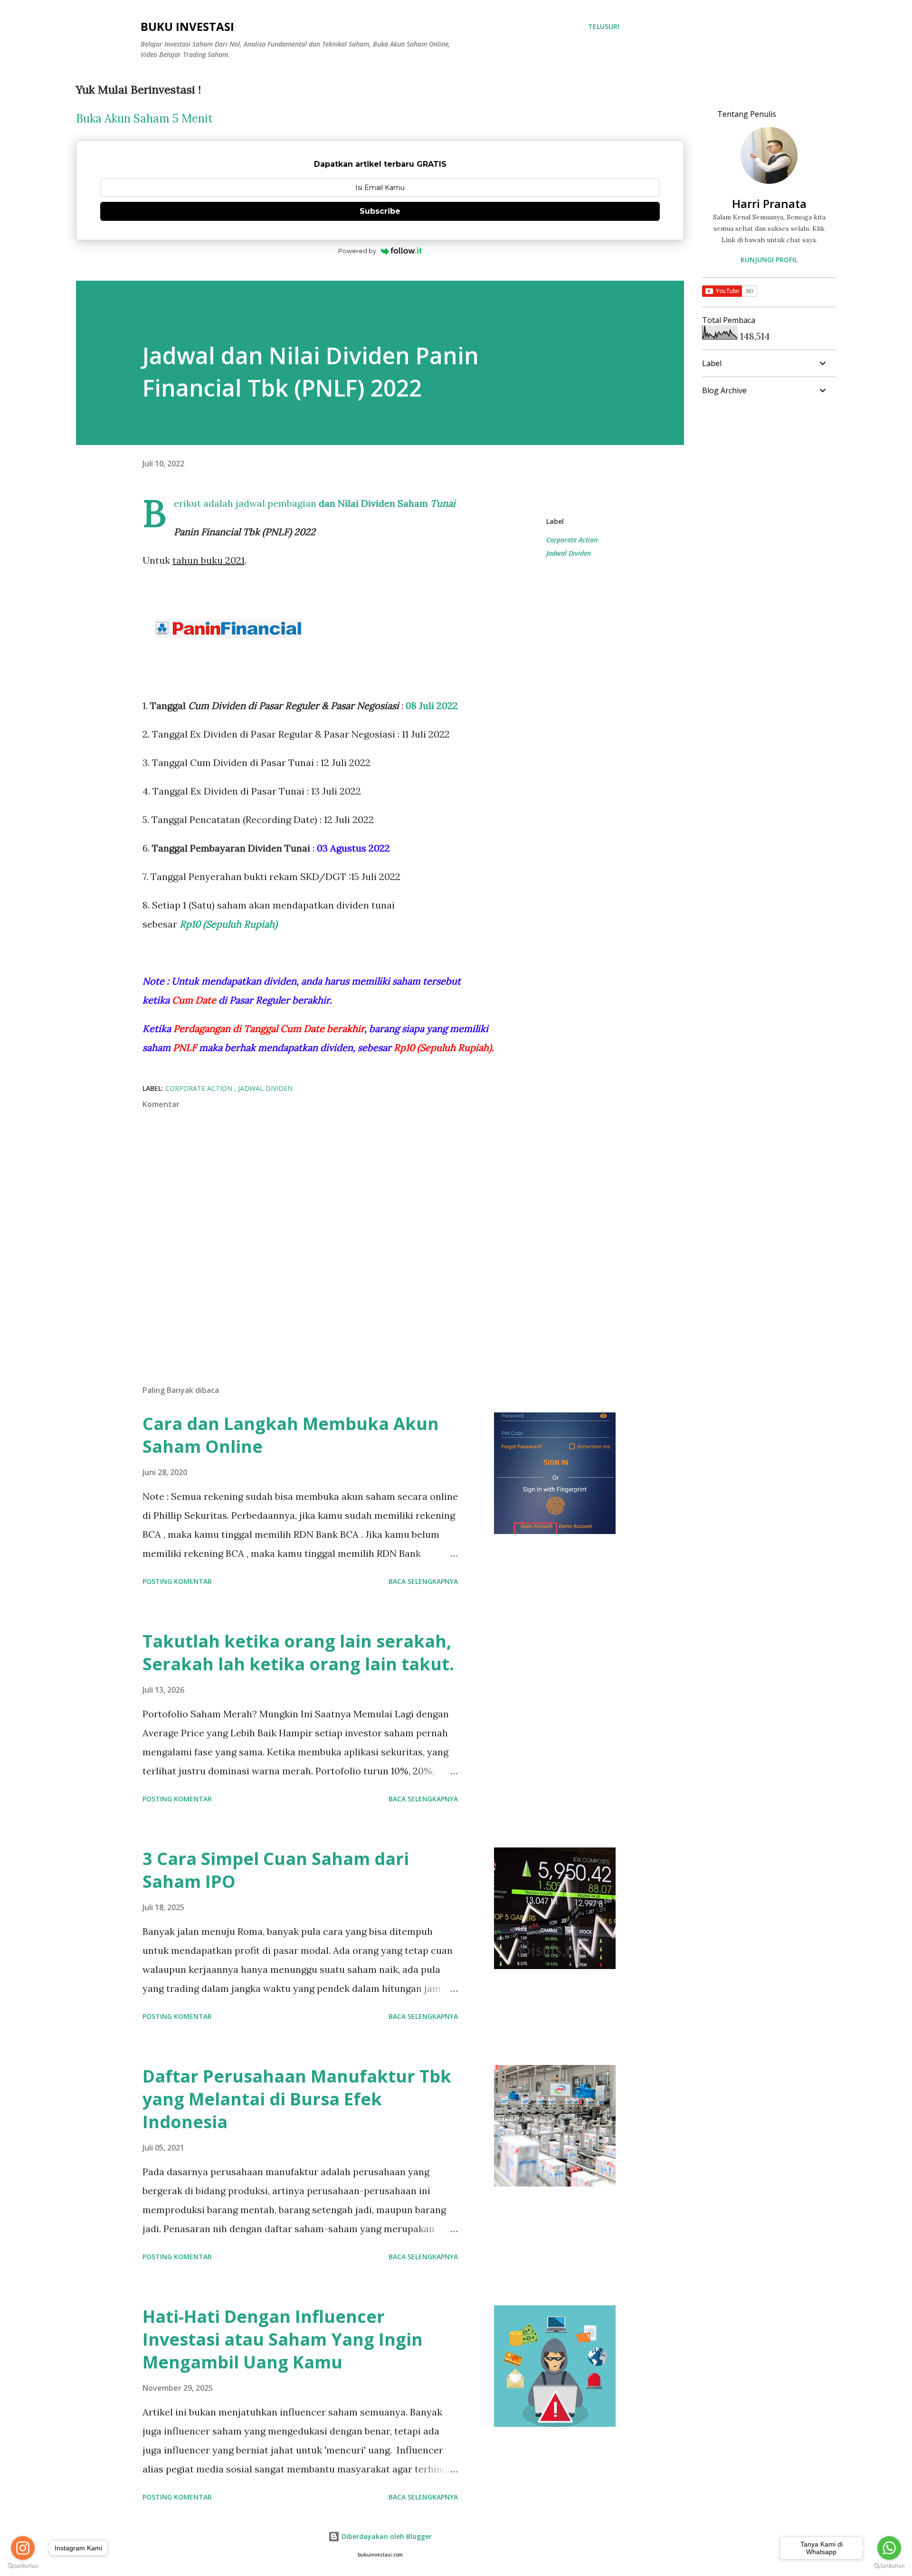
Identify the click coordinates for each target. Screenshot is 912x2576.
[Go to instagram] (23, 2548)
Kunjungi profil (769, 260)
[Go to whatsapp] (889, 2548)
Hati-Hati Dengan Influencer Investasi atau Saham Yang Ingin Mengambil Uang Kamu (283, 2339)
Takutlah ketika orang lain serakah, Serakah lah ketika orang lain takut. (298, 1653)
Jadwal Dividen (569, 553)
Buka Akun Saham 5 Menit (144, 118)
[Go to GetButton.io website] (889, 2566)
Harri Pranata (769, 204)
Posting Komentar (177, 1581)
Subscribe (380, 211)
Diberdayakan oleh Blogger (386, 2536)
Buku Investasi (187, 26)
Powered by (357, 251)
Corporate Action (572, 540)
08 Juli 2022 (432, 706)
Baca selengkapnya (423, 1581)
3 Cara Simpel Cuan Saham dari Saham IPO (276, 1870)
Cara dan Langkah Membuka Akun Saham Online (291, 1435)
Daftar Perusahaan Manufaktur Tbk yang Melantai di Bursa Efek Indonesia (297, 2099)
